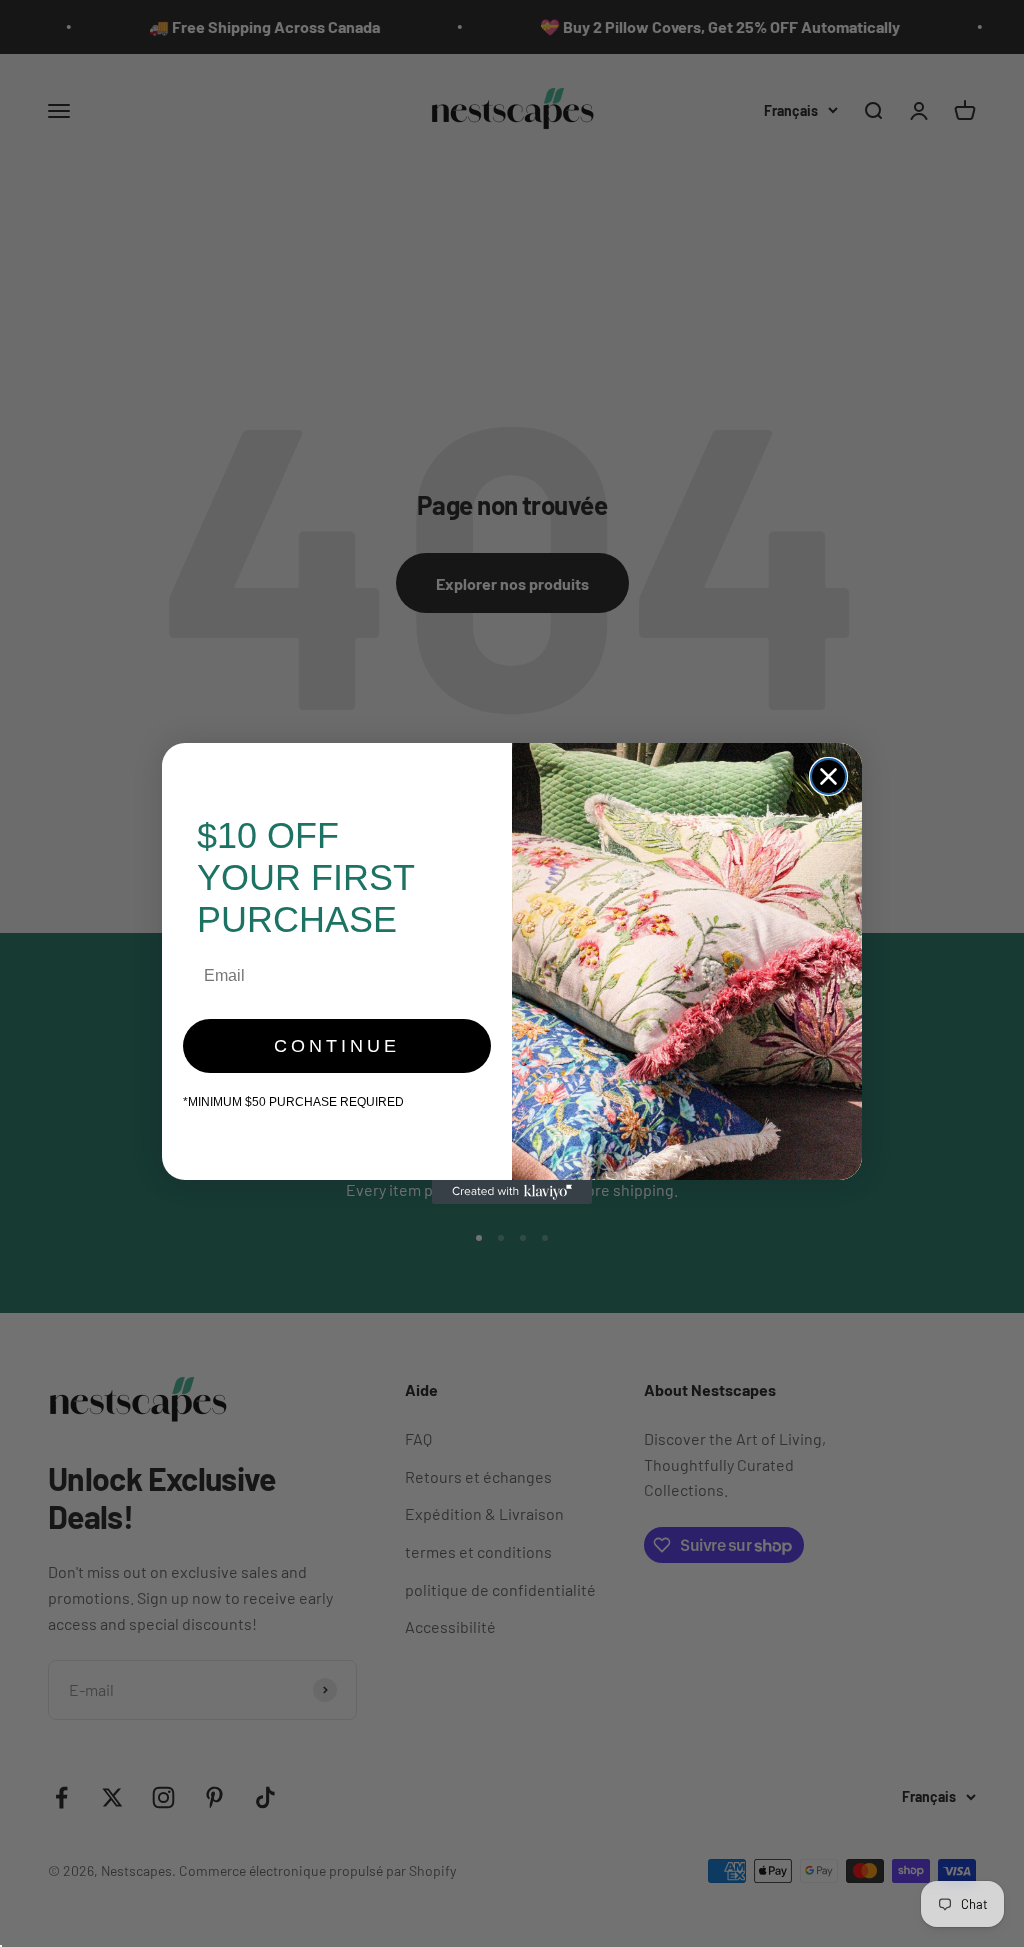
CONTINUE (337, 1046)
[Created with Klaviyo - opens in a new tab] (512, 1192)
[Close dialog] (828, 776)
